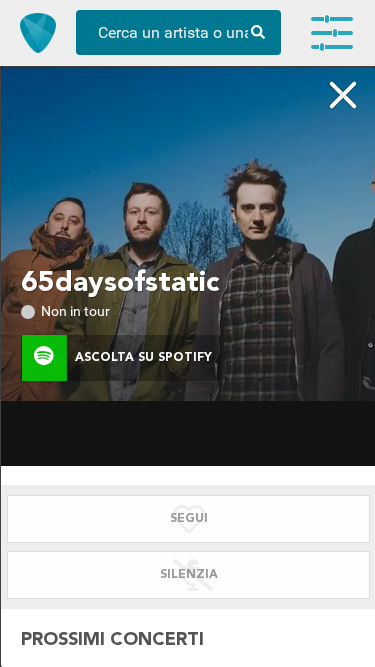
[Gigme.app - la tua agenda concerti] (38, 33)
